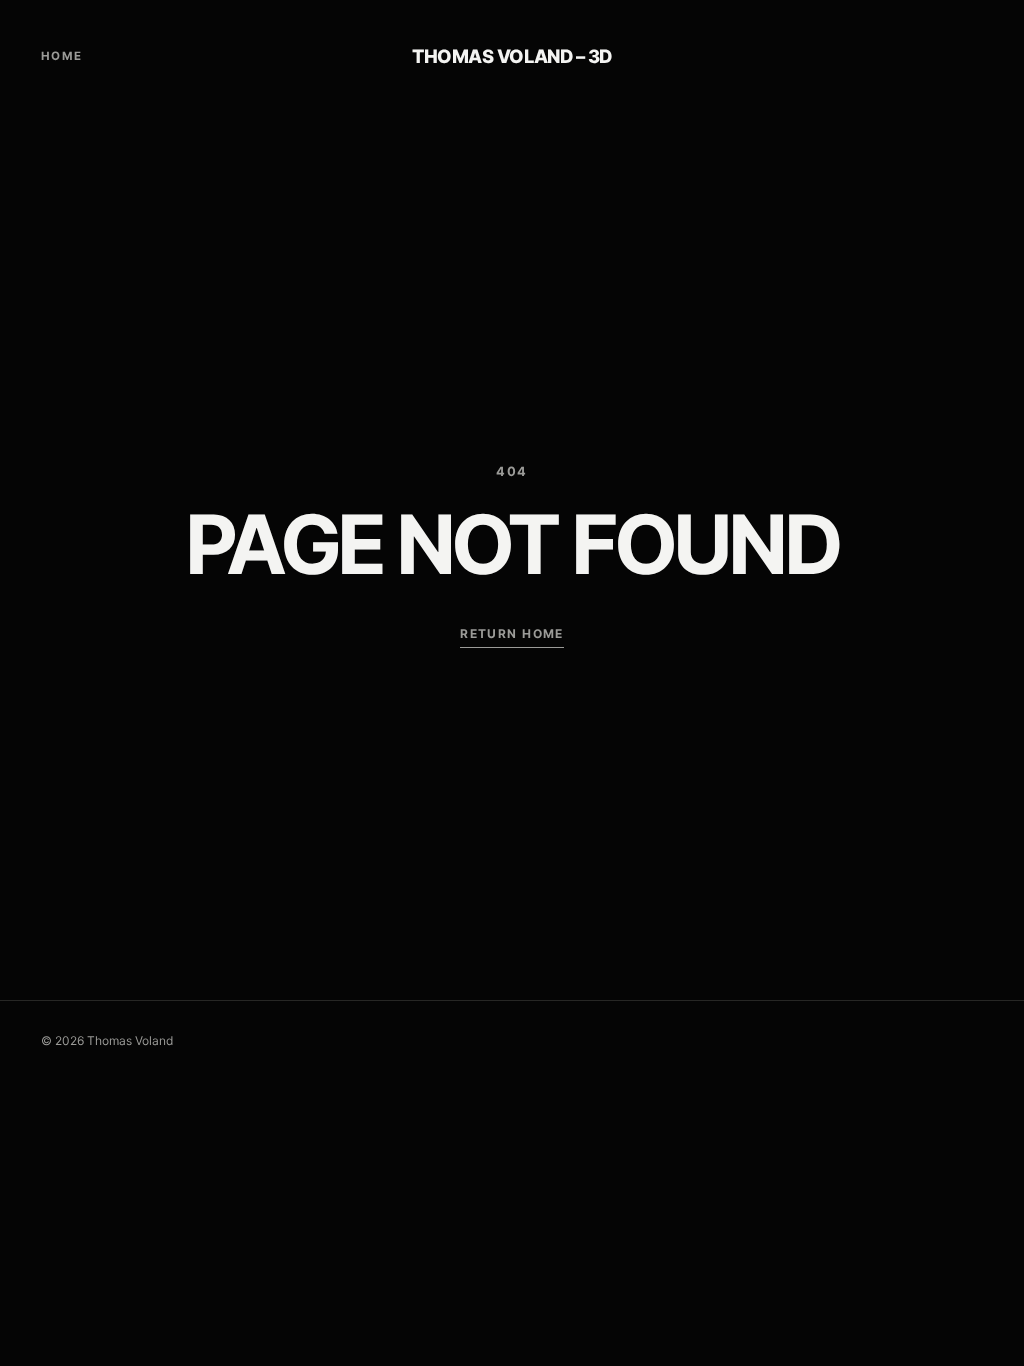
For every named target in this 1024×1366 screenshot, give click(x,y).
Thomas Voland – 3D (512, 56)
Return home (512, 633)
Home (62, 56)
